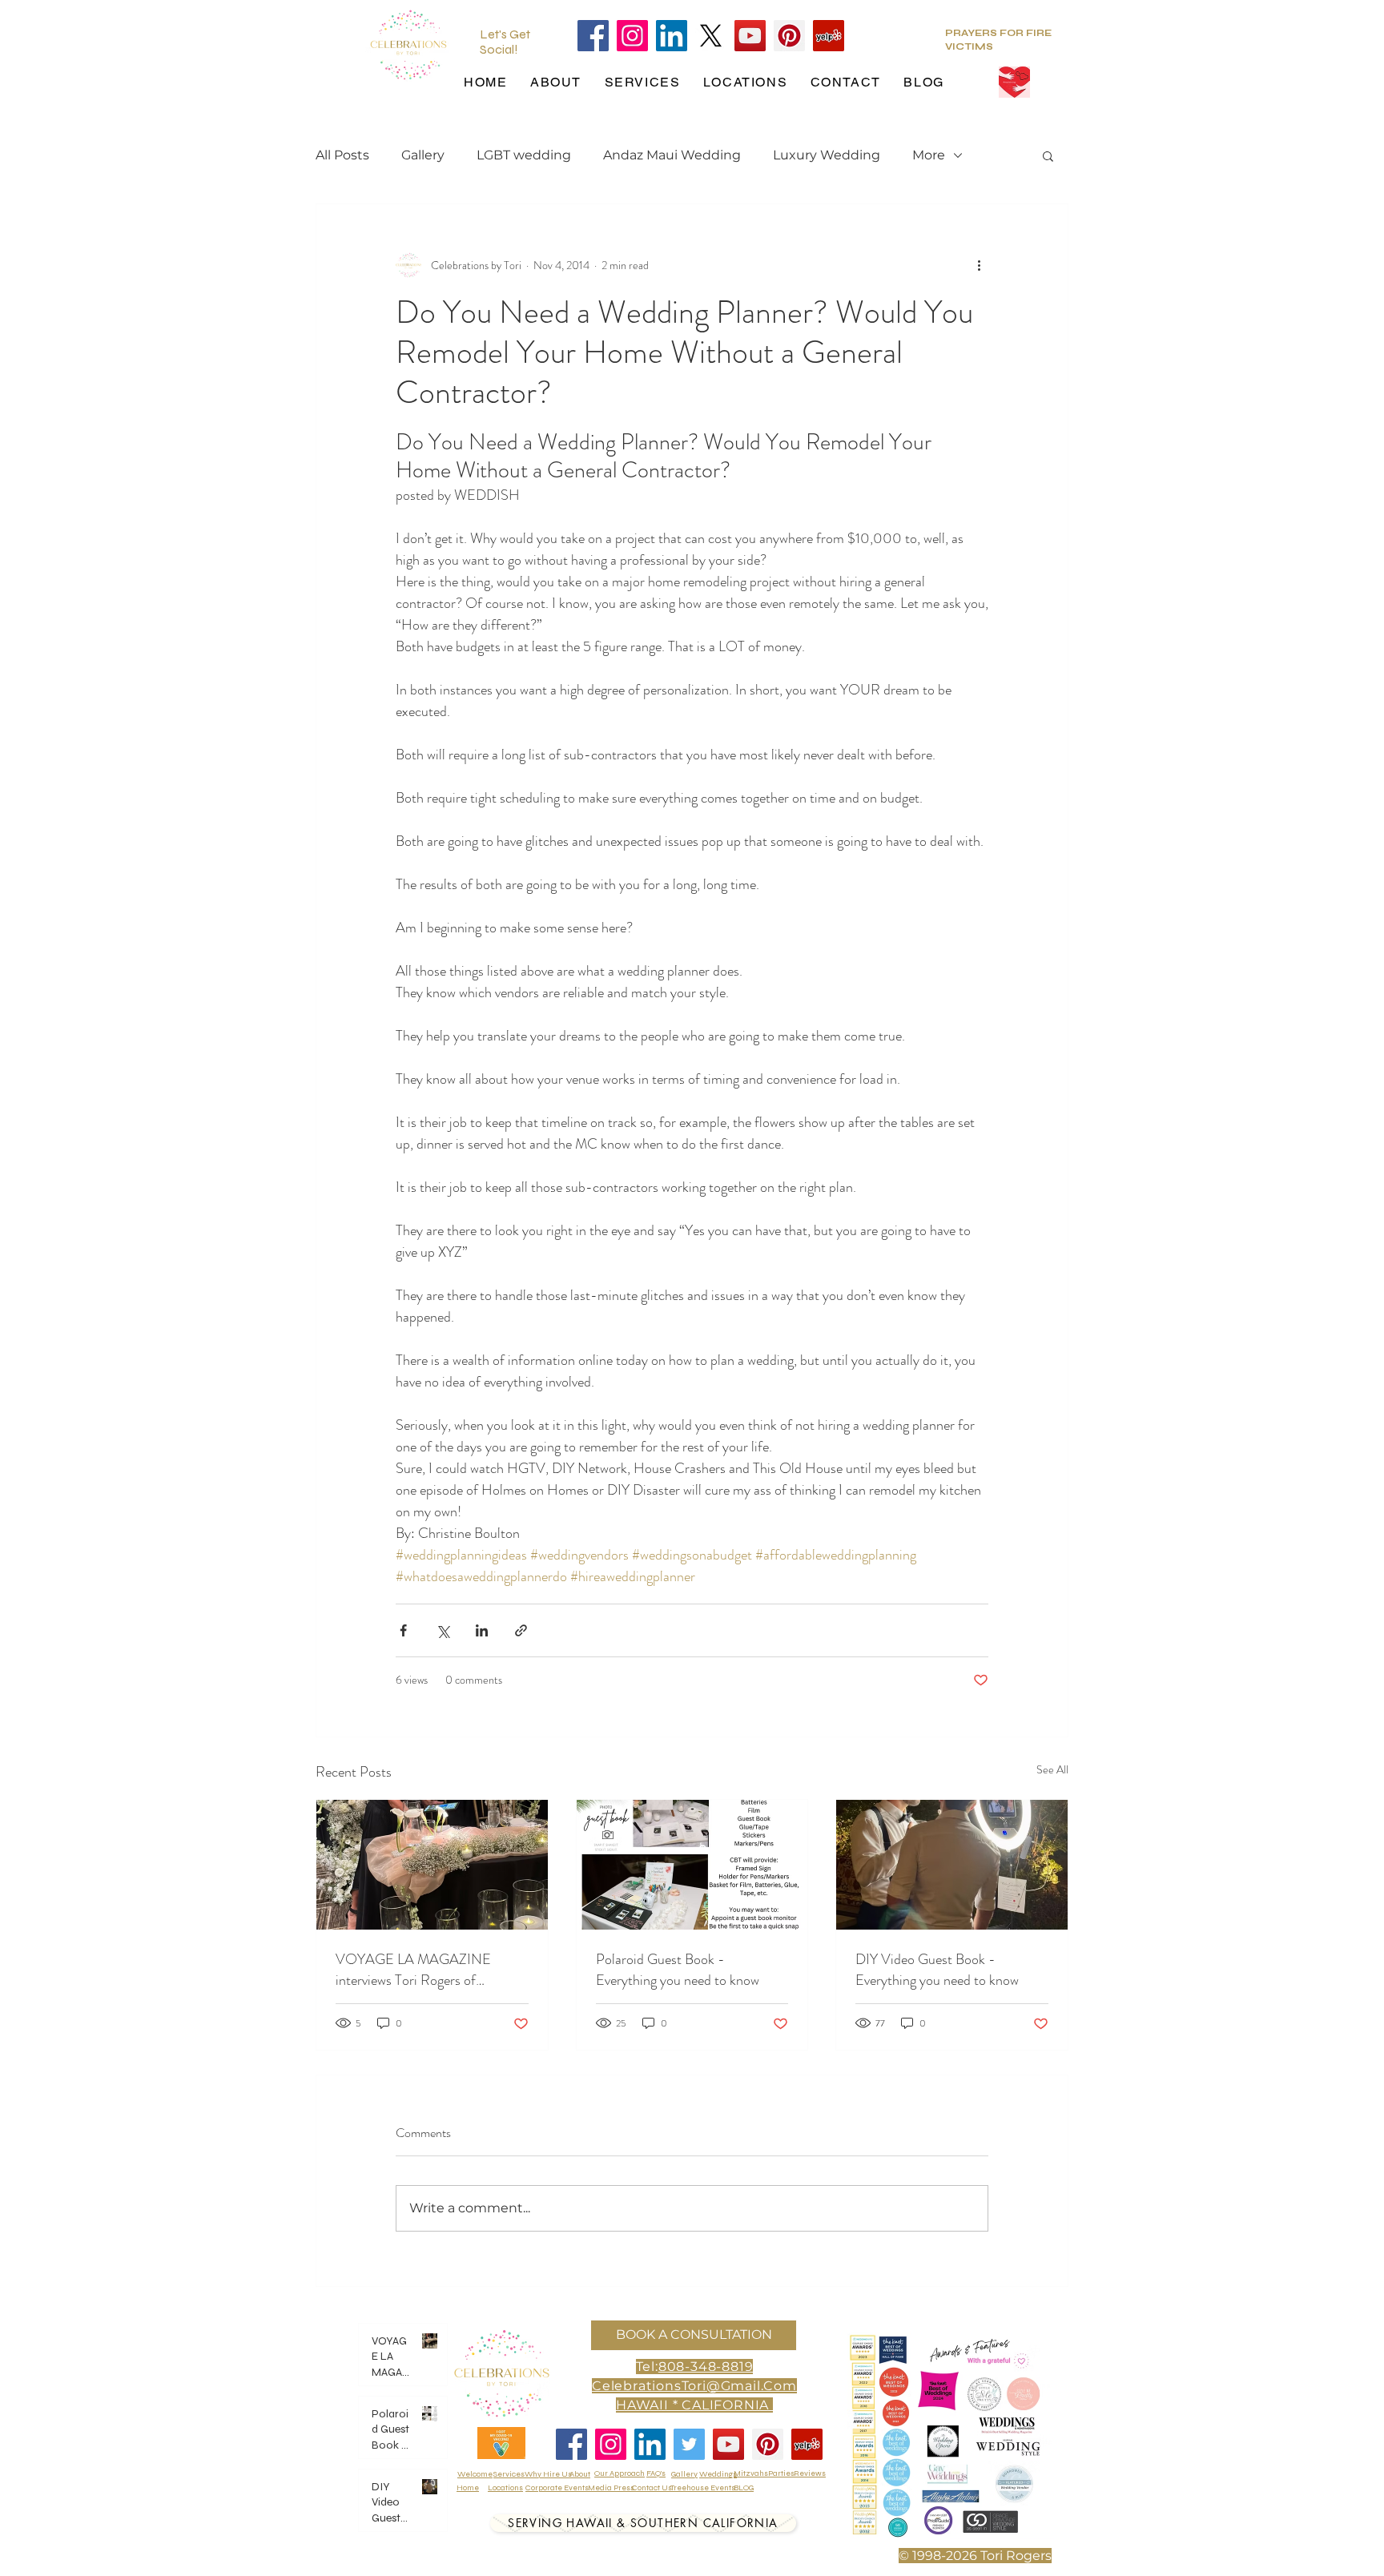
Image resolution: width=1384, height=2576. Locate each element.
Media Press (611, 2488)
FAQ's (656, 2473)
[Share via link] (521, 1630)
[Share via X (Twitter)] (443, 1630)
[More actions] (979, 265)
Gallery (423, 155)
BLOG (744, 2488)
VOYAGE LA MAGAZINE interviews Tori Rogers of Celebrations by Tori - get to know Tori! (416, 1970)
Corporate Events (557, 2488)
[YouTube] (750, 36)
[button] (1048, 155)
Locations (505, 2488)
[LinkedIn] (672, 36)
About (580, 2474)
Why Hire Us (548, 2474)
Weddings (718, 2474)
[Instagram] (632, 36)
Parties (781, 2473)
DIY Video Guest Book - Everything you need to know (937, 1970)
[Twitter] (689, 2444)
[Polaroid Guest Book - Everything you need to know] (692, 1865)
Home (468, 2488)
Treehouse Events (703, 2488)
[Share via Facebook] (403, 1630)
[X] (711, 36)
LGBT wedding (524, 155)
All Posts (342, 155)
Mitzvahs (751, 2473)
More (929, 155)
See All (1052, 1769)
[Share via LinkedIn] (482, 1630)
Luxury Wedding (827, 155)
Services (509, 2474)
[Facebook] (593, 36)
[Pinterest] (789, 36)
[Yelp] (829, 36)
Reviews (810, 2473)
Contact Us (652, 2488)
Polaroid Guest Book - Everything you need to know (678, 1970)
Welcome (475, 2474)
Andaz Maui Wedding (672, 155)
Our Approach (620, 2473)
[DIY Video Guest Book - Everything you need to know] (952, 1865)
